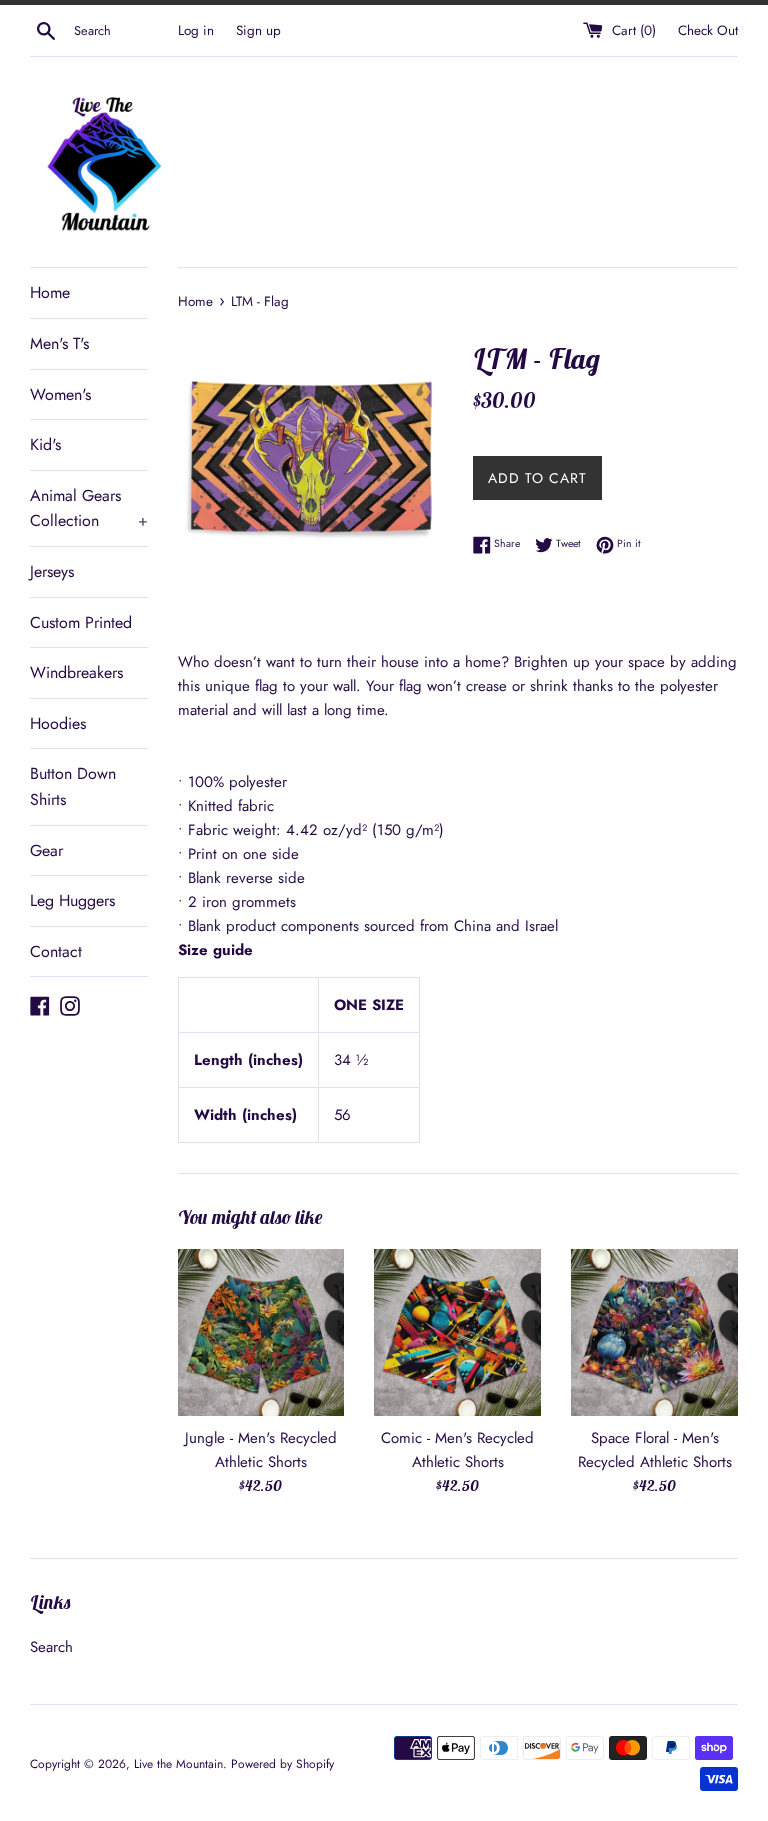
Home (50, 292)
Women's (60, 394)
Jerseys (52, 571)
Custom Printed (81, 622)
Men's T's (59, 343)
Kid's (45, 444)
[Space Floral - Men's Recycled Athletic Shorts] (654, 1332)
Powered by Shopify (282, 1764)
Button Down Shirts (73, 786)
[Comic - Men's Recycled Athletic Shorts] (457, 1332)
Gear (46, 850)
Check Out (708, 30)
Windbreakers (76, 672)
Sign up (258, 30)
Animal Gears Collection (89, 508)
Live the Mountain (178, 1764)
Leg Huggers (72, 900)
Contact (56, 951)
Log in (196, 30)
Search (51, 1647)
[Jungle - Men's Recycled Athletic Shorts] (261, 1332)
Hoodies (58, 723)
